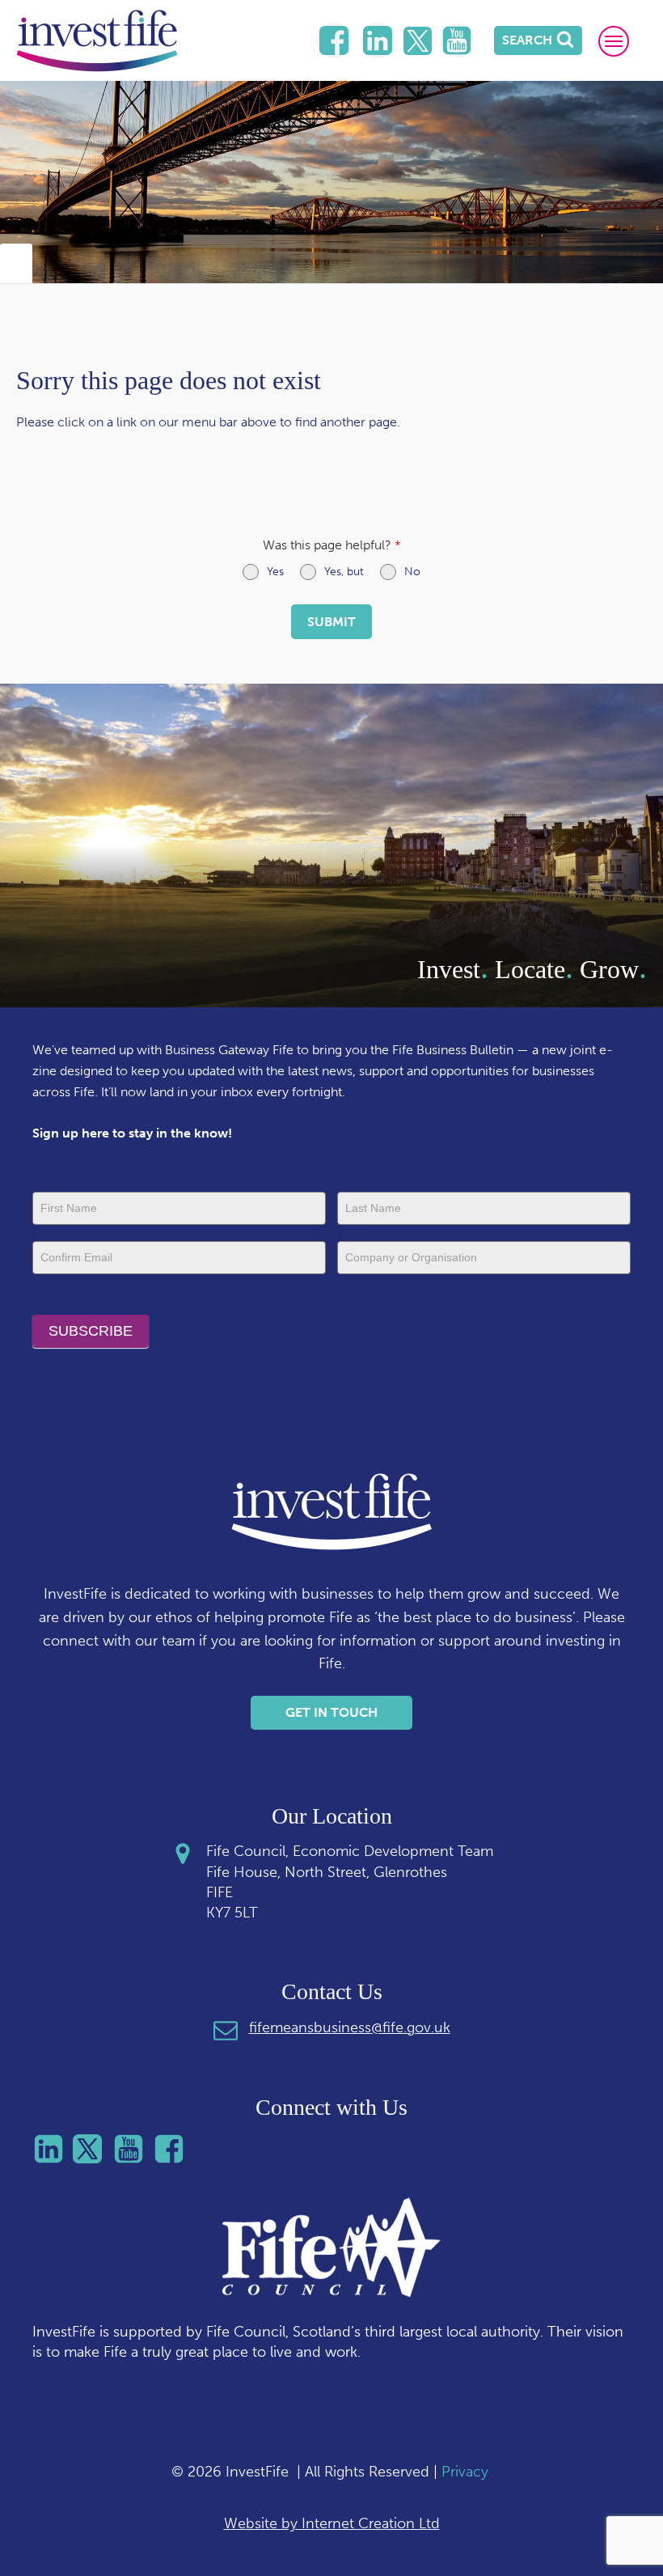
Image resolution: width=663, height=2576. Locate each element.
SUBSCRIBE (91, 1331)
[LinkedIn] (334, 40)
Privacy (465, 2472)
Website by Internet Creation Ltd (332, 2523)
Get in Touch (331, 1712)
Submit (331, 622)
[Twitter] (418, 41)
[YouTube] (457, 40)
